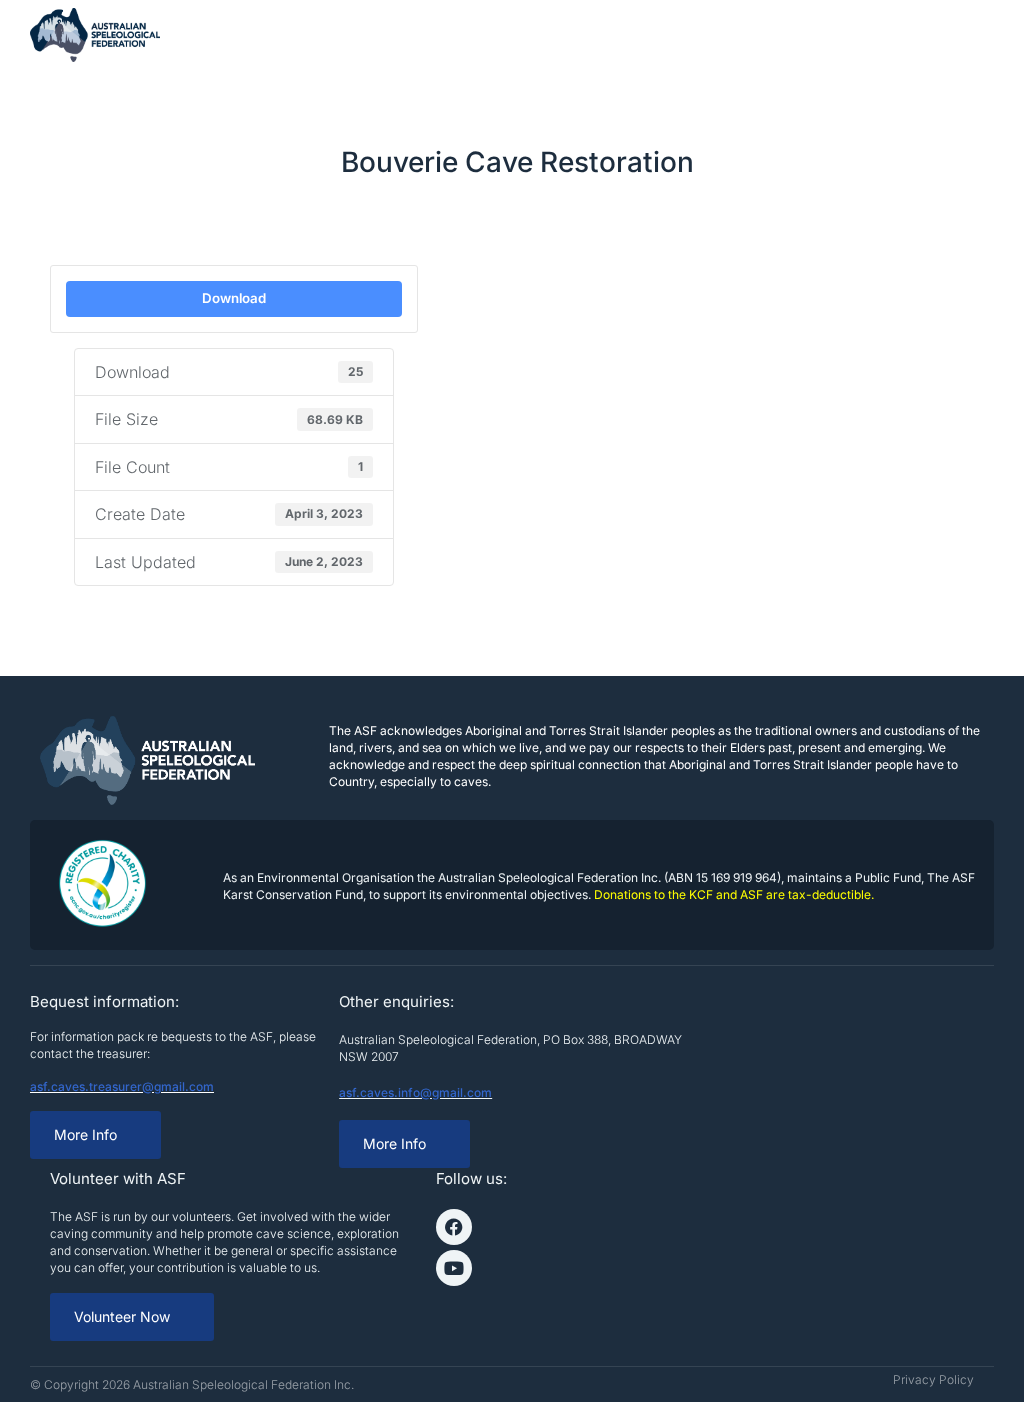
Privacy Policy (933, 1379)
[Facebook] (454, 1227)
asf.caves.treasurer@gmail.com (122, 1086)
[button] (976, 35)
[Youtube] (454, 1268)
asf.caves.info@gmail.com (415, 1092)
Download (234, 298)
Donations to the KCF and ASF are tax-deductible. (734, 894)
